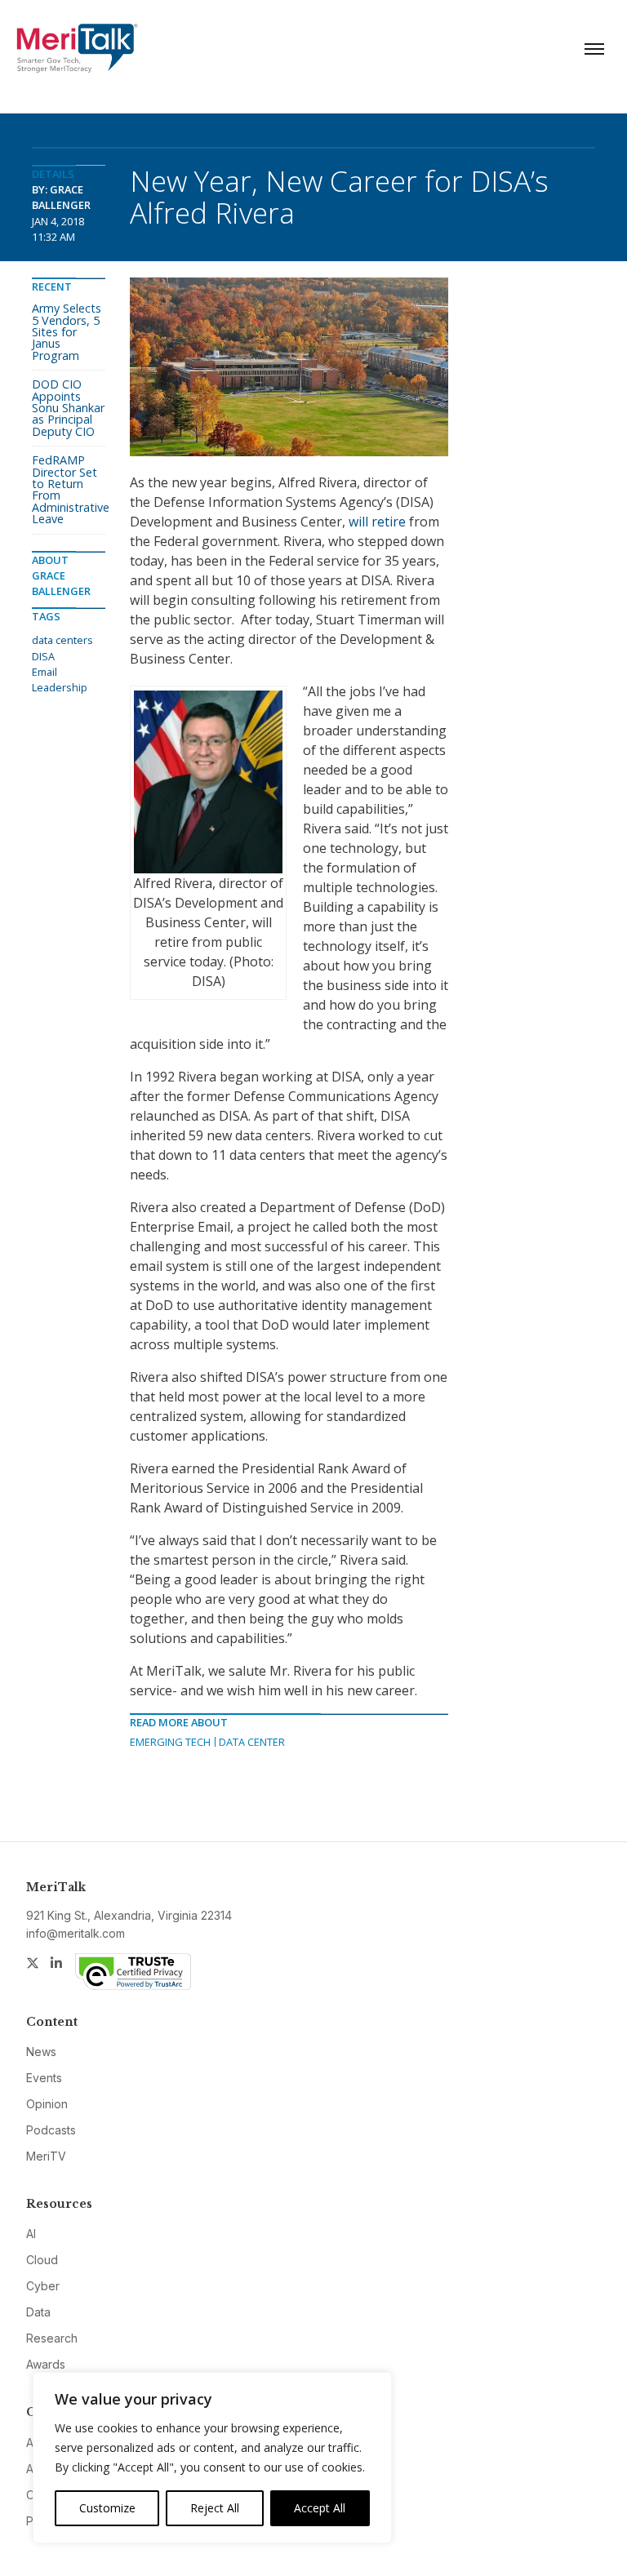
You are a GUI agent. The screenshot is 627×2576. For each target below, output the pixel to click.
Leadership (60, 687)
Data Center (252, 1742)
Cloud (42, 2260)
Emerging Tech (170, 1742)
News (41, 2052)
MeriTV (46, 2156)
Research (52, 2338)
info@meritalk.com (76, 1933)
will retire (377, 522)
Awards (46, 2364)
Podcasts (51, 2130)
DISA (43, 656)
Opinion (47, 2104)
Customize (107, 2508)
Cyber (43, 2286)
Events (44, 2078)
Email (44, 672)
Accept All (320, 2508)
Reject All (215, 2508)
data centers (62, 640)
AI (31, 2234)
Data (38, 2312)
